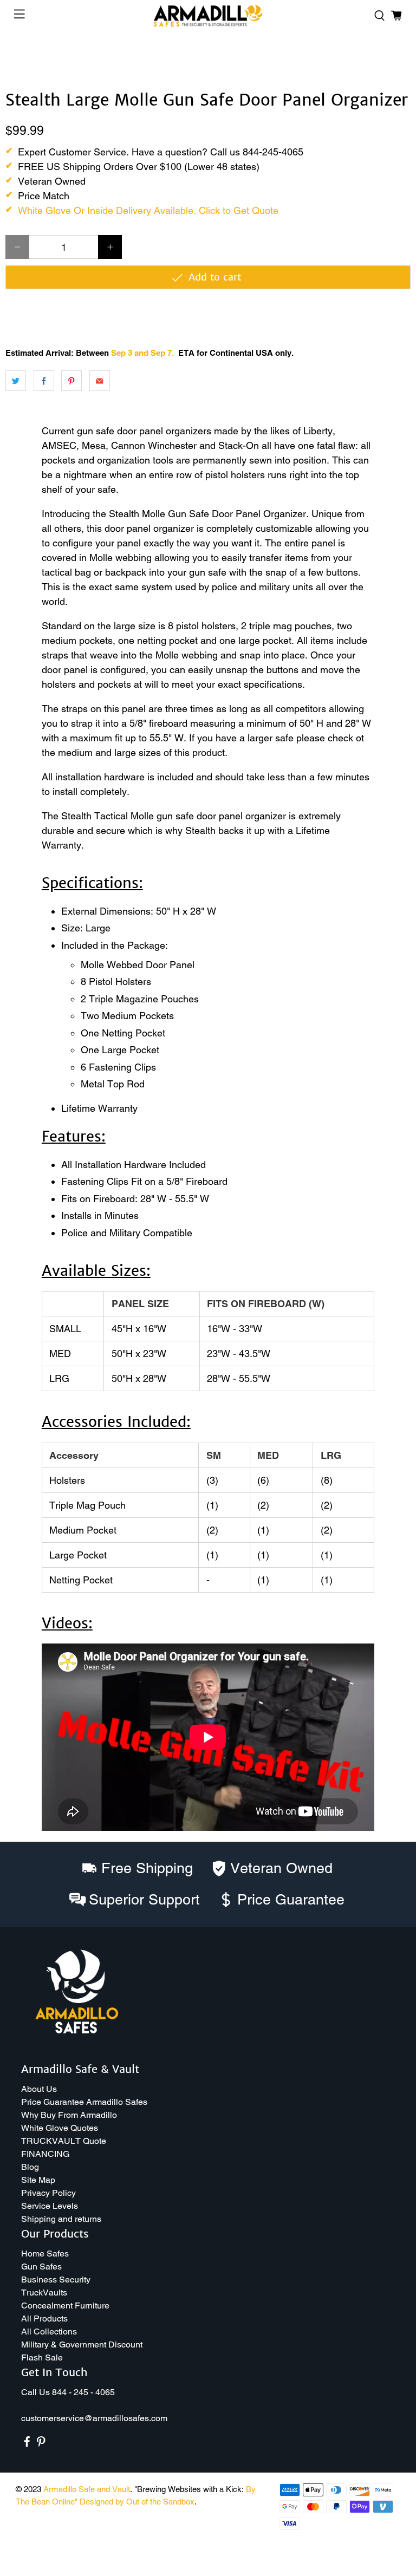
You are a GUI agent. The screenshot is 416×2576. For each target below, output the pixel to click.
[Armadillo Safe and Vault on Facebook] (27, 2444)
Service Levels (50, 2206)
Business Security (56, 2280)
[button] (415, 2572)
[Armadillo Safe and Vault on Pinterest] (41, 2444)
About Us (39, 2089)
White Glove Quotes (60, 2128)
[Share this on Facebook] (44, 381)
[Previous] (23, 58)
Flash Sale (42, 2357)
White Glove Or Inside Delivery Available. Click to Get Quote (148, 210)
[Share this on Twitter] (16, 381)
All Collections (49, 2332)
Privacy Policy (48, 2193)
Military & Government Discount (82, 2345)
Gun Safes (41, 2267)
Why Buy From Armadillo (69, 2115)
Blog (30, 2167)
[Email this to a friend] (100, 381)
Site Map (38, 2180)
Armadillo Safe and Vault (87, 2489)
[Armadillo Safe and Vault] (208, 16)
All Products (44, 2319)
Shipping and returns (61, 2219)
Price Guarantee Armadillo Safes (84, 2102)
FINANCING (45, 2154)
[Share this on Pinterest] (71, 381)
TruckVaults (44, 2293)
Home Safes (45, 2254)
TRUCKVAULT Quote (64, 2141)
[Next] (393, 58)
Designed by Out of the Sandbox (137, 2502)
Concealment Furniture (65, 2306)
